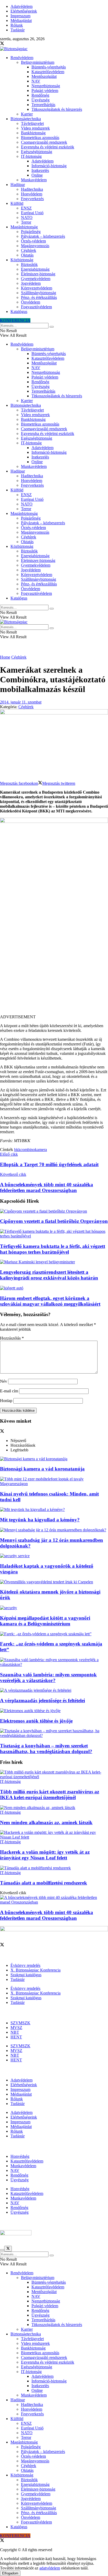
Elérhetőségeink (24, 11)
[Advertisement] (54, 958)
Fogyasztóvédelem (36, 307)
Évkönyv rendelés (25, 1965)
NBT (15, 2032)
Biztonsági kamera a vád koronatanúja (42, 1469)
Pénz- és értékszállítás (39, 297)
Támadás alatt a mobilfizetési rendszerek (44, 1883)
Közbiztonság (22, 260)
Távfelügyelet (32, 123)
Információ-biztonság (49, 166)
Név (4, 1381)
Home (5, 657)
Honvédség (20, 2156)
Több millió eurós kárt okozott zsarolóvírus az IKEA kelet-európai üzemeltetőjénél (50, 1795)
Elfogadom (10, 2573)
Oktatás (27, 255)
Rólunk (17, 25)
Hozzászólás (12, 1338)
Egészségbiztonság (37, 152)
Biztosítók (29, 264)
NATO (27, 217)
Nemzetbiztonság (46, 86)
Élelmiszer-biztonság (38, 274)
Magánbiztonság (24, 227)
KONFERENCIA (15, 320)
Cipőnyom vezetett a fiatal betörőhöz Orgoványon (54, 1221)
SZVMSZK (20, 2023)
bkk (17, 1150)
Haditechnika (32, 189)
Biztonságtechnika (26, 119)
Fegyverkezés (32, 199)
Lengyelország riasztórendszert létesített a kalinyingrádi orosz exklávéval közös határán (49, 1275)
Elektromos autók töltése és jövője (36, 1721)
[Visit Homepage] (14, 49)
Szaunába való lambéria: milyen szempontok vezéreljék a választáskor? (48, 1677)
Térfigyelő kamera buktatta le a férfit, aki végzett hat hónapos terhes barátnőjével (53, 1249)
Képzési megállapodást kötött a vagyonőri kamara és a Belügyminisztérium (45, 1621)
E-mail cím (9, 1391)
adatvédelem (50, 2568)
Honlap (6, 1401)
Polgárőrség (31, 232)
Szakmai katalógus (26, 1975)
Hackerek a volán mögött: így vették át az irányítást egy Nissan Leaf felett (45, 1855)
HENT (16, 2037)
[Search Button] (52, 327)
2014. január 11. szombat (21, 702)
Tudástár (18, 30)
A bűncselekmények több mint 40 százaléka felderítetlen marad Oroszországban (47, 1915)
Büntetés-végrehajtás (49, 67)
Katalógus (19, 312)
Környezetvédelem (37, 288)
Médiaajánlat (21, 21)
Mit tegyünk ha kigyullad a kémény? (40, 1520)
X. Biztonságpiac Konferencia (36, 1970)
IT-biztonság (31, 156)
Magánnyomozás (35, 246)
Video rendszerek (35, 128)
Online (37, 175)
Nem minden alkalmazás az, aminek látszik (46, 1822)
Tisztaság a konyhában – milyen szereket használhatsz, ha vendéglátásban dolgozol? (46, 1749)
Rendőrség (40, 95)
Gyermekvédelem (36, 279)
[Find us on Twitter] (2, 44)
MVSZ (16, 2028)
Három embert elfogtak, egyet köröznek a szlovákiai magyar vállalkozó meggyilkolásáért (50, 1301)
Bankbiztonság (33, 133)
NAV (36, 81)
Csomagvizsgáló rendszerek (44, 142)
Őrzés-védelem (33, 241)
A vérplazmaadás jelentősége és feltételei (42, 1700)
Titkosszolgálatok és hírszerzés (57, 109)
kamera (41, 1150)
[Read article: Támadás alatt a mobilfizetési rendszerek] (54, 1868)
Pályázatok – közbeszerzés (43, 236)
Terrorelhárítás (43, 105)
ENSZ (26, 208)
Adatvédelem (21, 6)
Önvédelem (31, 302)
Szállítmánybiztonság (39, 293)
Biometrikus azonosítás (40, 138)
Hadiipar (18, 185)
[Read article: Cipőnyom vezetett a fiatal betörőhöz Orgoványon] (54, 1211)
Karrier (27, 114)
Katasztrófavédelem (48, 72)
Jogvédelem (31, 283)
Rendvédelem (22, 58)
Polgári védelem (45, 91)
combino (28, 1150)
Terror (26, 222)
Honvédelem (32, 194)
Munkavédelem (34, 180)
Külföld (17, 203)
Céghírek (29, 250)
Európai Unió (32, 213)
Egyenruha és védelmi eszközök (48, 147)
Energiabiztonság (35, 269)
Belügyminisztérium (38, 62)
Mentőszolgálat (44, 76)
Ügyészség (40, 100)
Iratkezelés (40, 170)
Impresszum (20, 16)
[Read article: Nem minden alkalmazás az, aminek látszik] (54, 1808)
